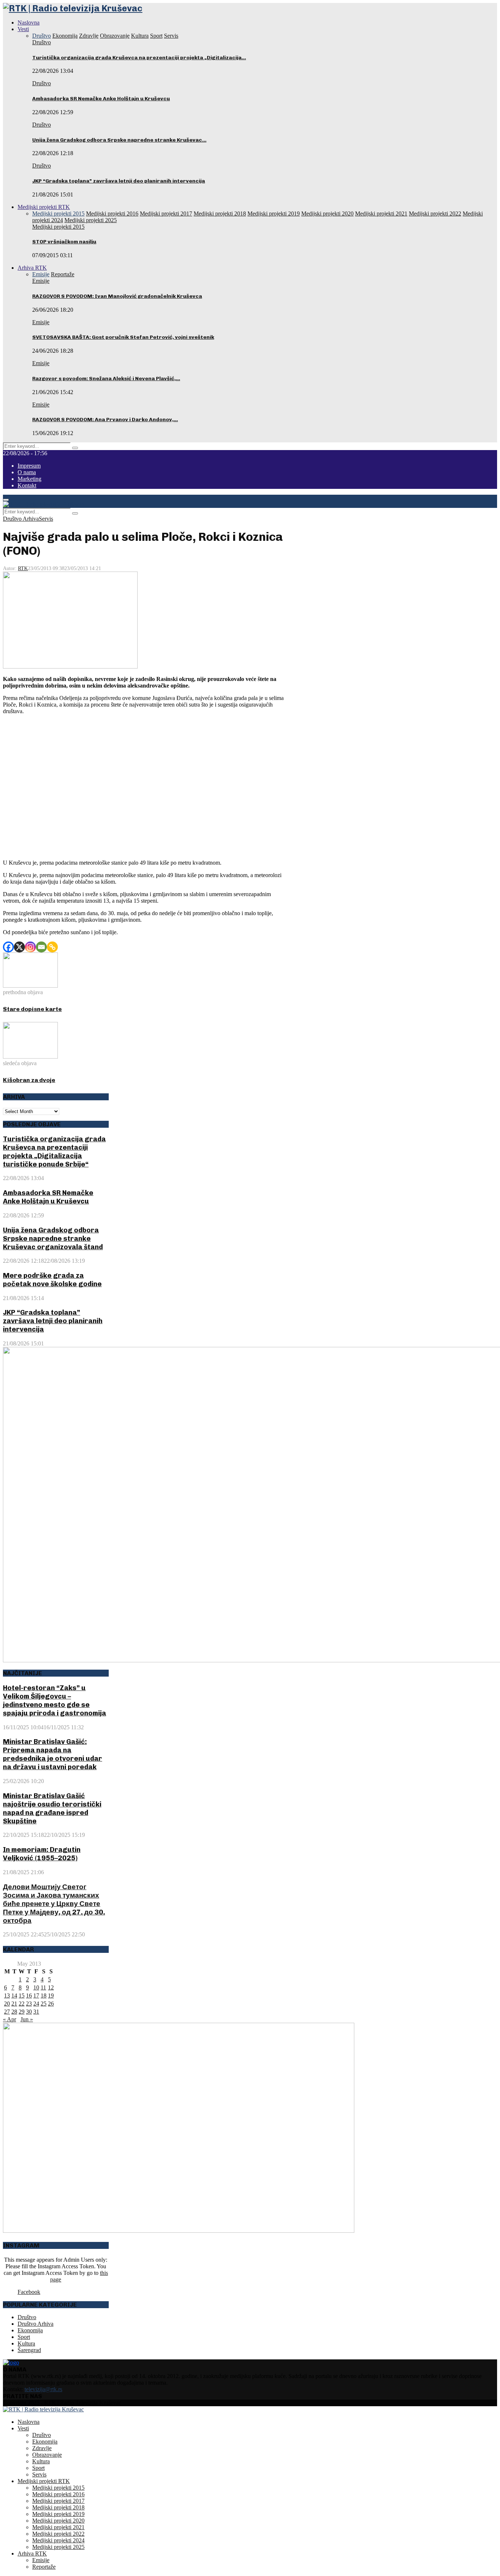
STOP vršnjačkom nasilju (64, 242)
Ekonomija (30, 2330)
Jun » (27, 2019)
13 (7, 1995)
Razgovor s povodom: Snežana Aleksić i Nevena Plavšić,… (106, 379)
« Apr (10, 2019)
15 (22, 1995)
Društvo (42, 42)
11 (43, 1987)
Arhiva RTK (32, 268)
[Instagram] (30, 947)
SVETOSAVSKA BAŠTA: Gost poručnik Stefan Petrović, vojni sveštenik (123, 337)
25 (44, 2004)
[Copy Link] (52, 947)
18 (44, 1995)
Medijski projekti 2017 (58, 2501)
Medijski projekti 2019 (58, 2514)
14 (14, 1995)
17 (36, 1995)
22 (22, 2004)
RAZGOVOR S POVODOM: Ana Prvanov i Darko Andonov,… (105, 420)
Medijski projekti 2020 (58, 2521)
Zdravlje (42, 2448)
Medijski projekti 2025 (58, 2547)
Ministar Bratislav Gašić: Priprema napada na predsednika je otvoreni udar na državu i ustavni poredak (53, 1754)
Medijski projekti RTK (44, 207)
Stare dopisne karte (32, 1009)
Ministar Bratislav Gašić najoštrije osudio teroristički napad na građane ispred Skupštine (52, 1808)
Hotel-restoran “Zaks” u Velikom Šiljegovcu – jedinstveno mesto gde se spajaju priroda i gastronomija (55, 1700)
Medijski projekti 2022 (58, 2534)
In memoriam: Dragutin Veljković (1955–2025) (42, 1854)
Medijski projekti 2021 (58, 2527)
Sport (24, 2337)
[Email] (41, 947)
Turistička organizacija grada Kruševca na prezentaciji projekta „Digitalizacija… (139, 58)
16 (29, 1995)
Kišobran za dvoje (29, 1080)
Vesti (23, 29)
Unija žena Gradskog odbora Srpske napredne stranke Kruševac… (119, 140)
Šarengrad (29, 2350)
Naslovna (29, 23)
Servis (46, 519)
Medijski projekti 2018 (58, 2507)
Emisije (41, 281)
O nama (27, 472)
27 (7, 2012)
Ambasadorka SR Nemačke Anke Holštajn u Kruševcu (101, 99)
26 (51, 2004)
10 (36, 1987)
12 (51, 1987)
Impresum (29, 466)
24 (36, 2004)
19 (51, 1995)
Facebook (29, 2292)
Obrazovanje (47, 2455)
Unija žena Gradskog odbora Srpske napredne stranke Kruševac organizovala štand (53, 1238)
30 (29, 2012)
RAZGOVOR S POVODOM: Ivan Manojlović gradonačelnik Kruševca (117, 296)
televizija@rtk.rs (43, 2389)
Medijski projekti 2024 (58, 2540)
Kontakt (27, 485)
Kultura (26, 2343)
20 (7, 2004)
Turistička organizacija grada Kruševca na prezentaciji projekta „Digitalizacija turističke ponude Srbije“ (54, 1152)
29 (22, 2012)
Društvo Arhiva (21, 519)
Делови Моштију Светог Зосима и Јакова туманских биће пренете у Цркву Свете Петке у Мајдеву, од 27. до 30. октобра (54, 1904)
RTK (23, 568)
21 (14, 2004)
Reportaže (44, 2567)
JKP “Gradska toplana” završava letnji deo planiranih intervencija (119, 181)
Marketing (29, 479)
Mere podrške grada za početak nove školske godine (52, 1280)
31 (36, 2012)
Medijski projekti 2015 (58, 227)
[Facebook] (8, 947)
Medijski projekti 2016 (58, 2494)
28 (14, 2012)
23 (29, 2004)
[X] (19, 947)
